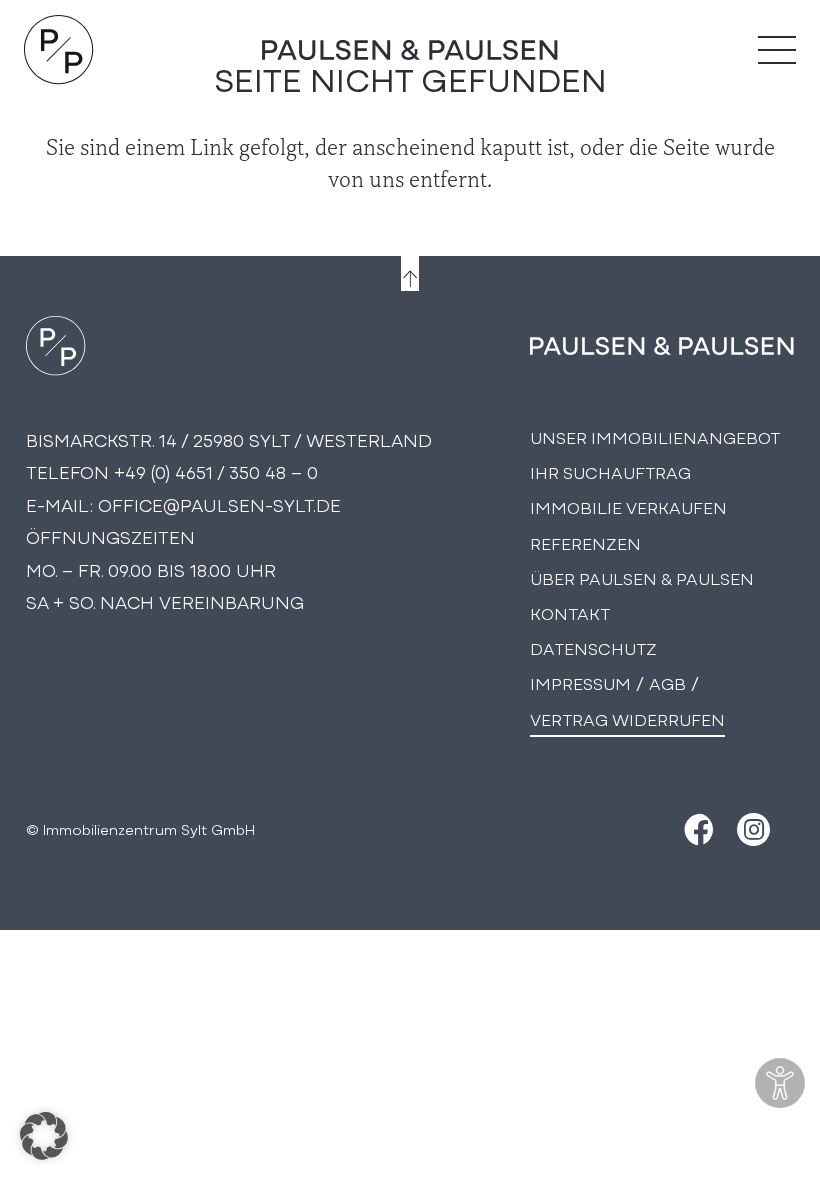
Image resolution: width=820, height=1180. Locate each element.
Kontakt (570, 612)
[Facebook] (696, 829)
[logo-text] (410, 50)
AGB (667, 682)
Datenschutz (593, 647)
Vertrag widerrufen (627, 718)
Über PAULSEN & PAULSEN (642, 577)
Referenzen (585, 542)
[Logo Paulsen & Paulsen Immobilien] (59, 50)
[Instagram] (753, 829)
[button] (44, 1136)
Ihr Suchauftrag (610, 471)
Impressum (580, 682)
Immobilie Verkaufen (628, 506)
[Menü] (777, 50)
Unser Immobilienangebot (655, 436)
